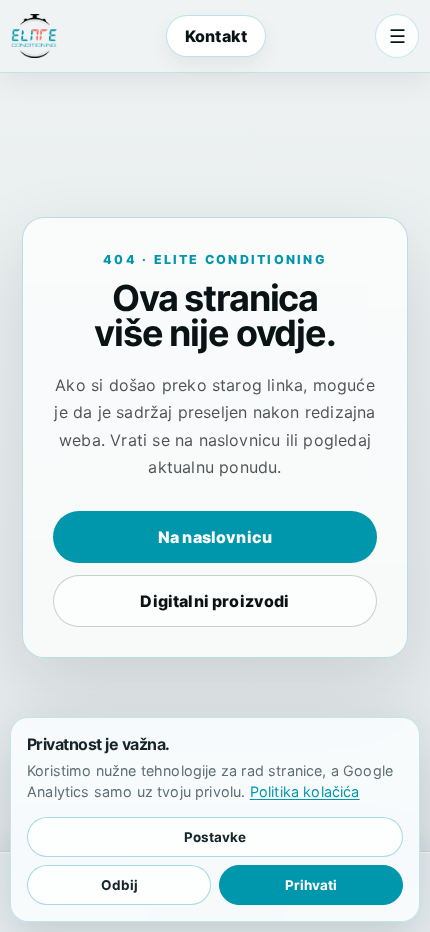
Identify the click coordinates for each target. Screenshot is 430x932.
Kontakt (216, 36)
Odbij (119, 885)
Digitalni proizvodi (214, 601)
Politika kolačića (305, 791)
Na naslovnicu (215, 537)
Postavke (215, 837)
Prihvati (311, 885)
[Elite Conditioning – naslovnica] (34, 36)
